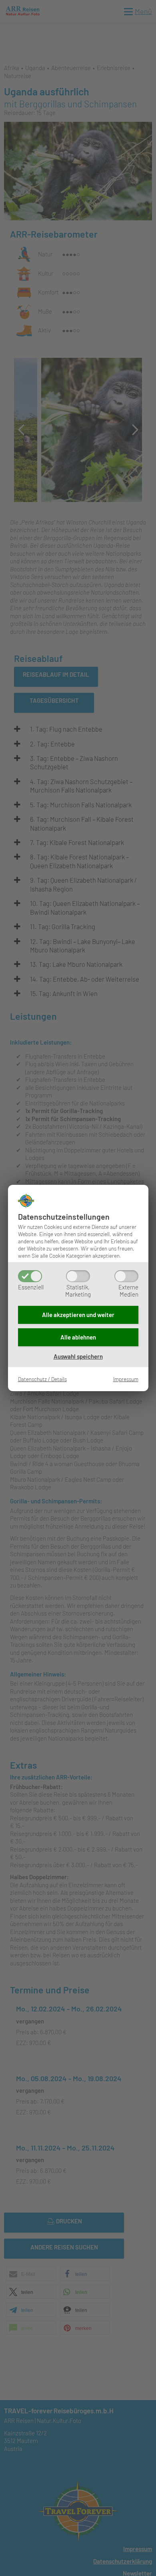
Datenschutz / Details (42, 1379)
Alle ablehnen (78, 1337)
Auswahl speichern (78, 1356)
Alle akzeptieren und (78, 1315)
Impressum (126, 1379)
